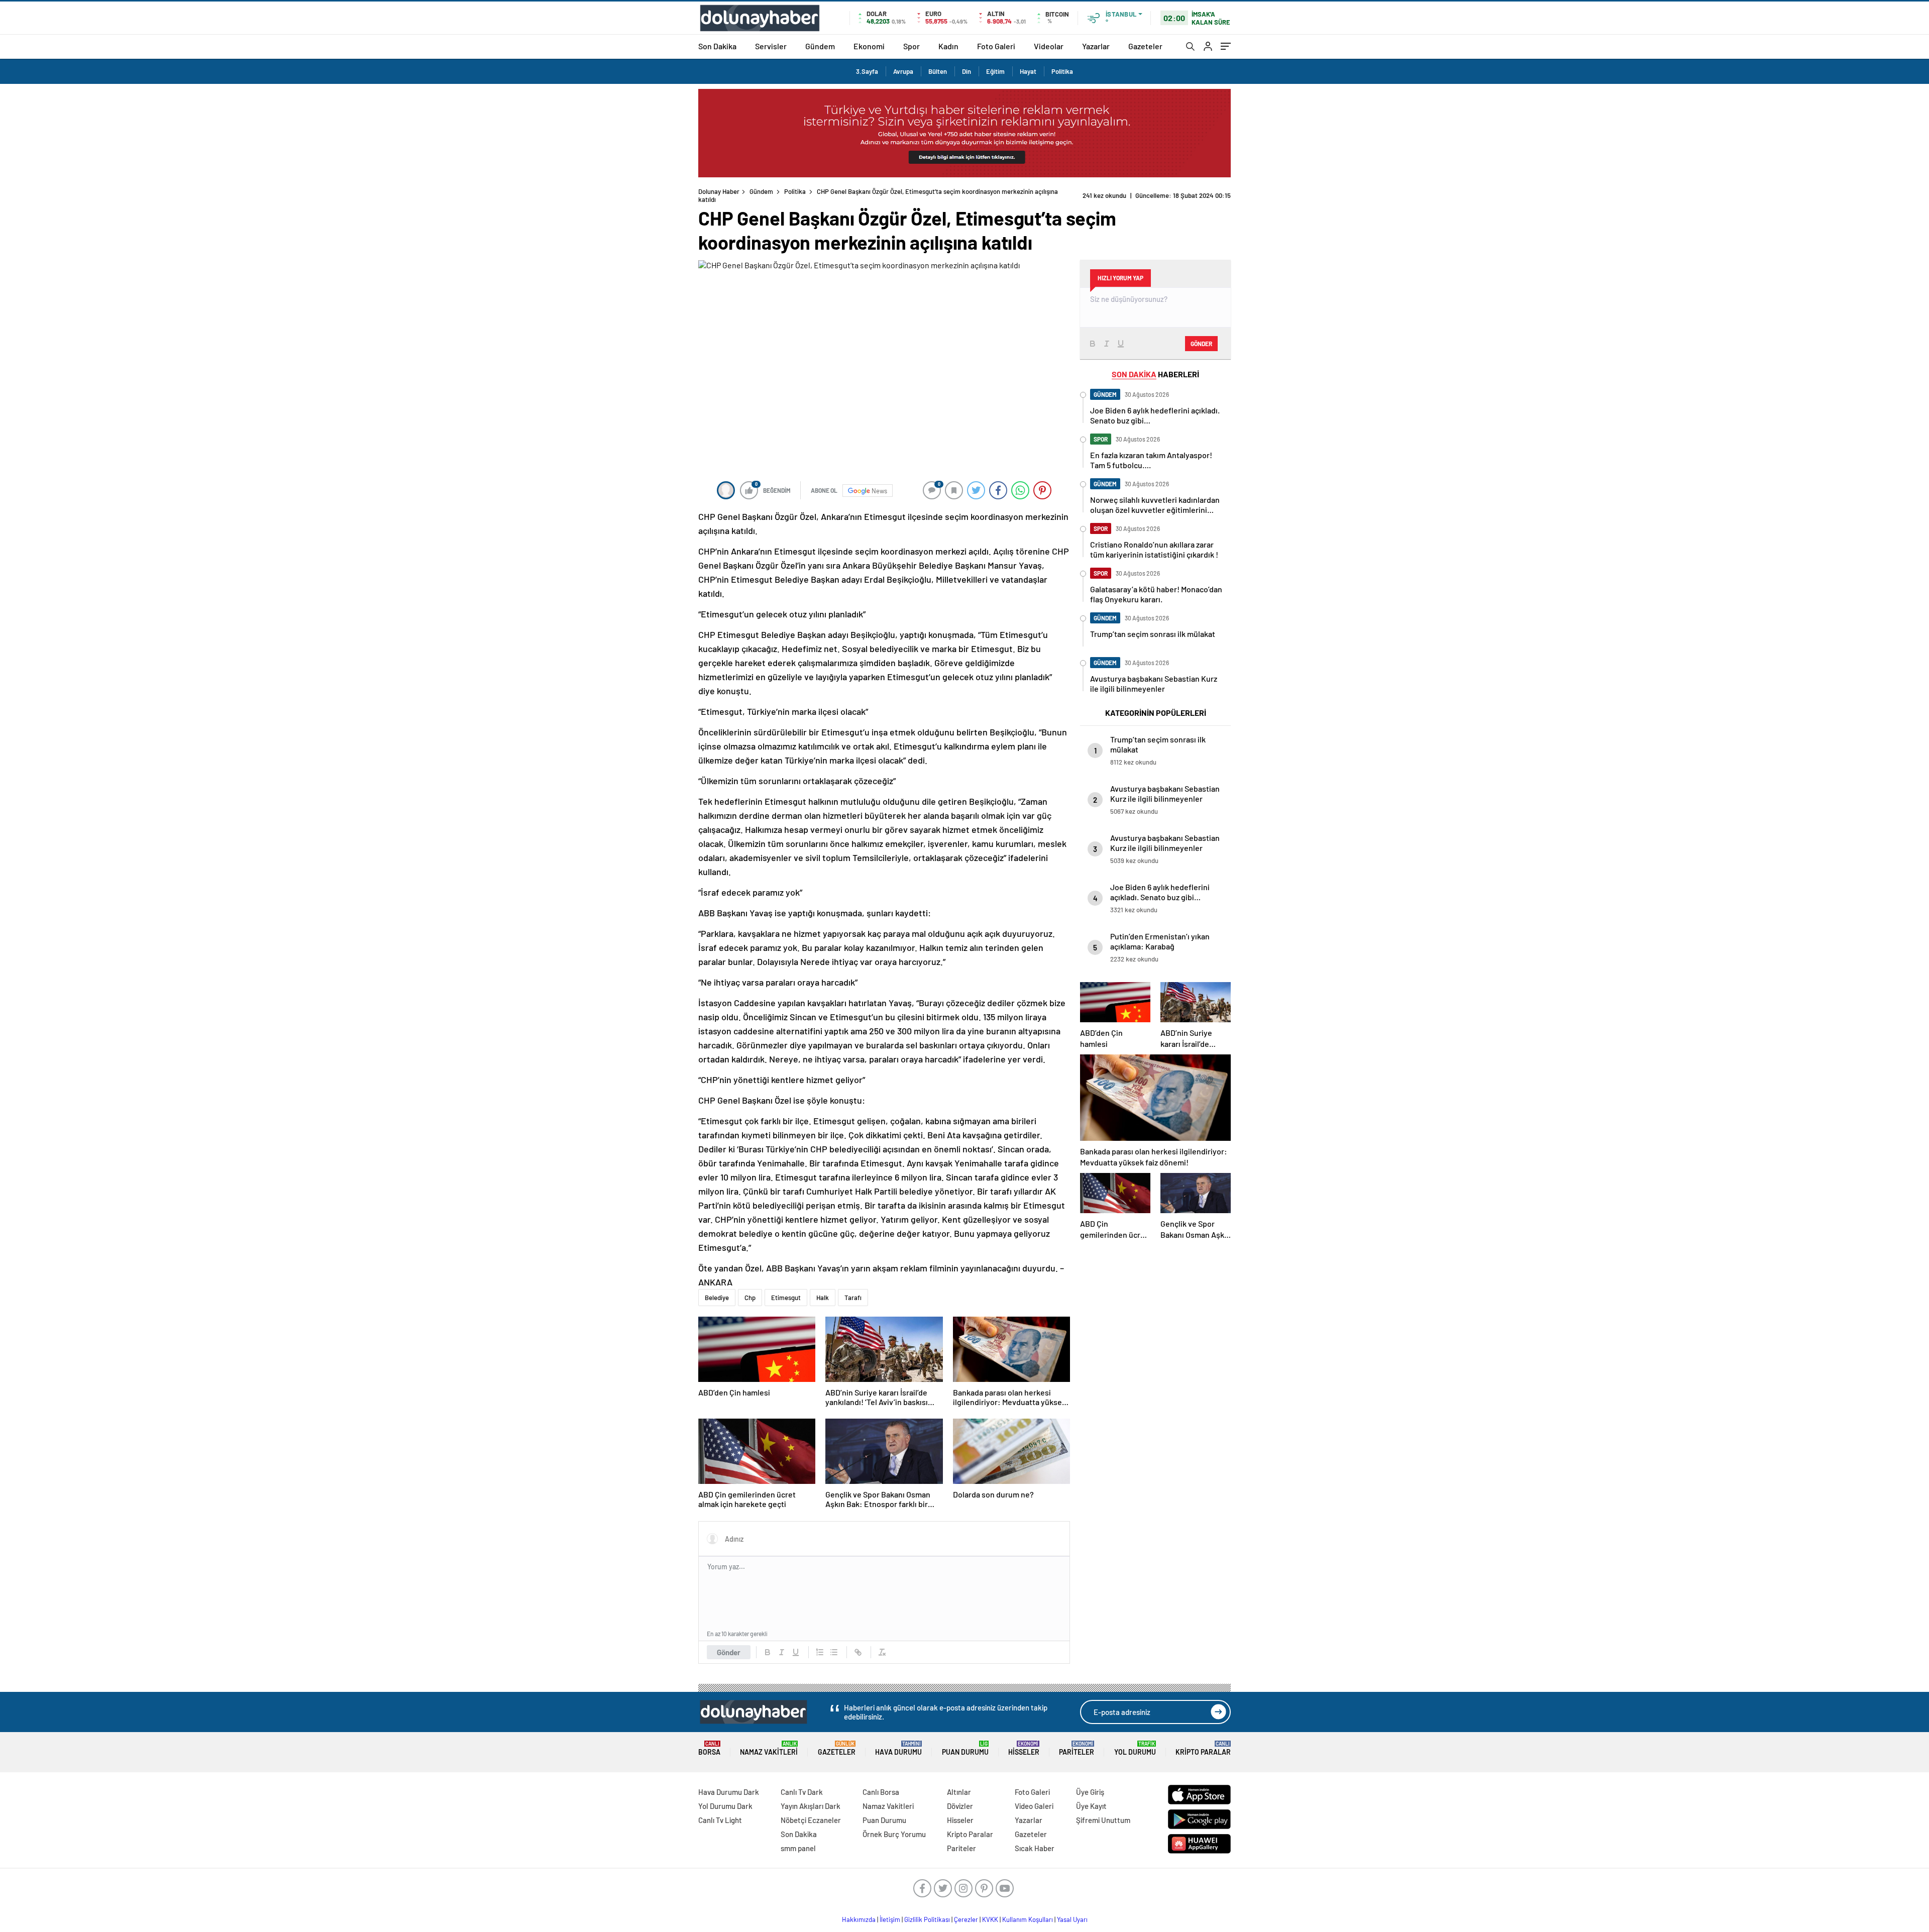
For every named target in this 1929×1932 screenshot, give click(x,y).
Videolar (1049, 46)
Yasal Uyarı (1072, 1919)
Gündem (820, 46)
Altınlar (959, 1792)
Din (967, 71)
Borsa (709, 1748)
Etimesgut (786, 1298)
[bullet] (834, 1652)
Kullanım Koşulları (1028, 1919)
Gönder (729, 1652)
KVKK (990, 1919)
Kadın (948, 46)
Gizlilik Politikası (927, 1919)
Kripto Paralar (1203, 1748)
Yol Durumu (1135, 1748)
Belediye (717, 1298)
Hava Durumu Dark (729, 1792)
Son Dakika (717, 46)
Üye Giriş (1090, 1792)
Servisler (771, 46)
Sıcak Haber (1035, 1848)
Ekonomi (869, 46)
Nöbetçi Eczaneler (811, 1820)
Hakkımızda (859, 1919)
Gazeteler (1145, 46)
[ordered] (820, 1652)
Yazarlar (1096, 46)
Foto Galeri (996, 46)
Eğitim (995, 71)
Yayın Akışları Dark (811, 1806)
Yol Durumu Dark (725, 1806)
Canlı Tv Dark (802, 1792)
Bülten (938, 71)
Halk (823, 1298)
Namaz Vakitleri (769, 1748)
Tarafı (853, 1298)
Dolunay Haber (719, 191)
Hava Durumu (898, 1748)
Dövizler (960, 1806)
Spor (912, 46)
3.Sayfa (867, 71)
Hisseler (1024, 1748)
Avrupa (903, 71)
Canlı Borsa (881, 1792)
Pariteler (1077, 1748)
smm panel (798, 1848)
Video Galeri (1034, 1806)
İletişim (890, 1919)
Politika (1062, 71)
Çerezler (966, 1919)
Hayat (1028, 71)
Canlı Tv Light (720, 1820)
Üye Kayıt (1091, 1806)
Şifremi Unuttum (1103, 1820)
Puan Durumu (965, 1748)
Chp (750, 1298)
